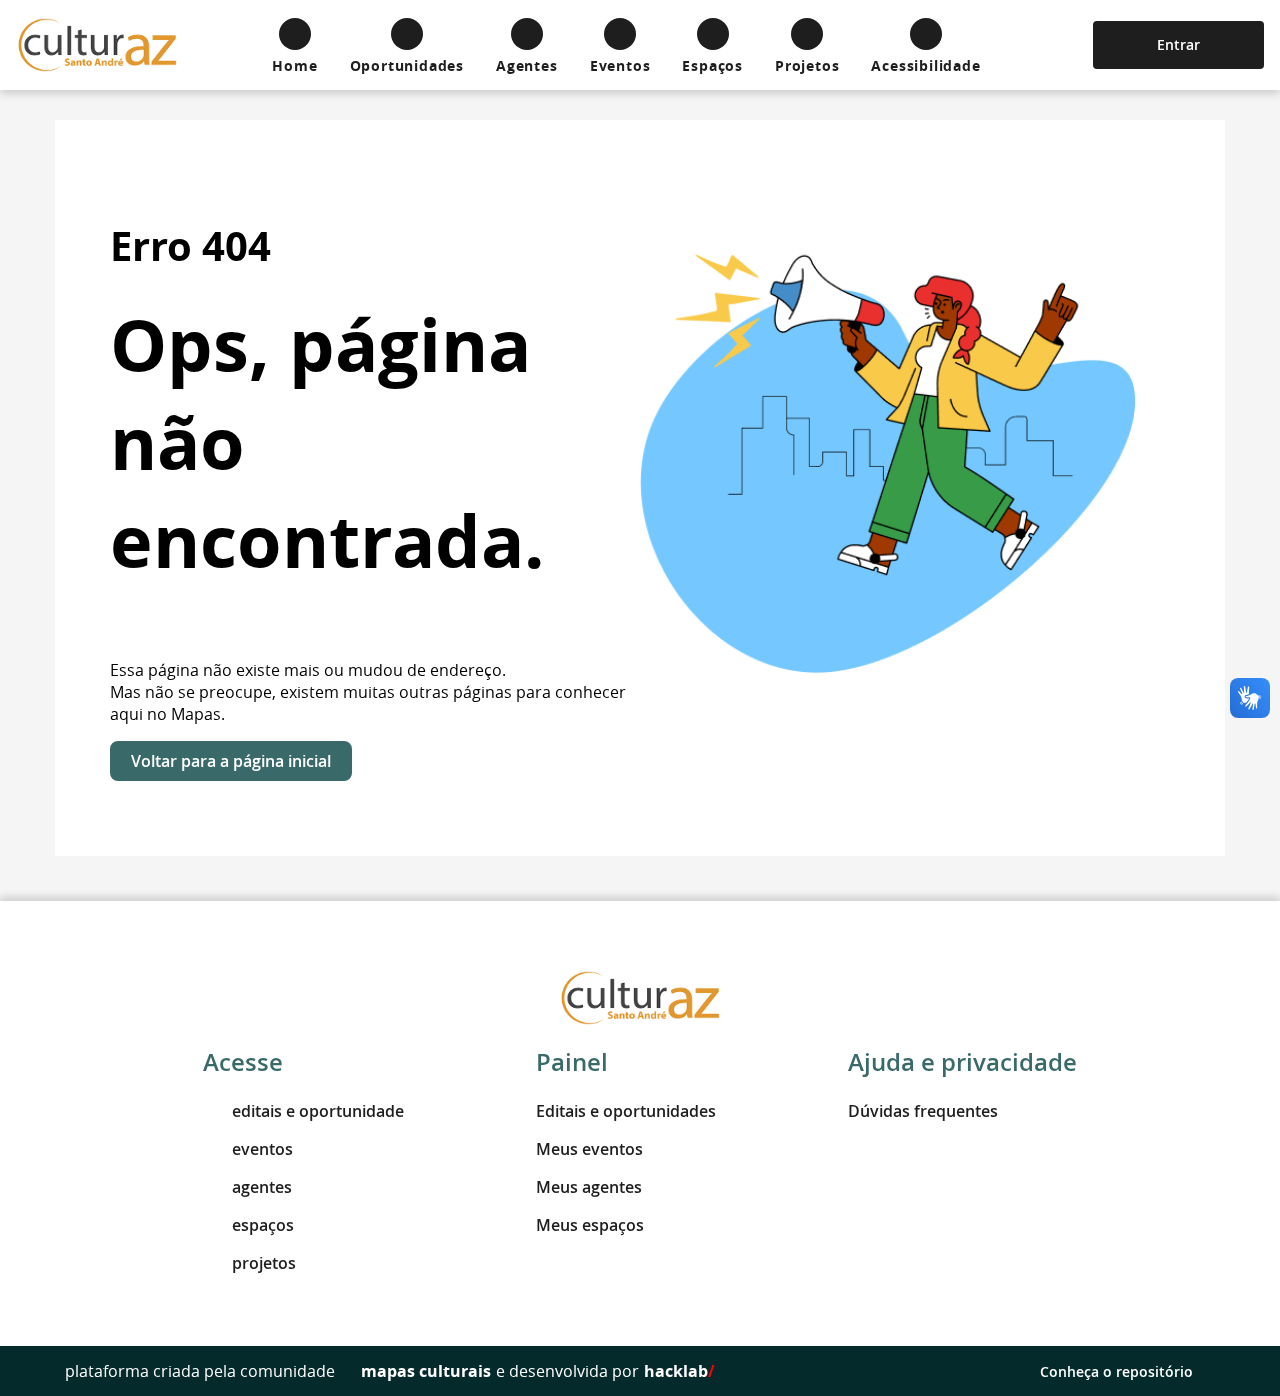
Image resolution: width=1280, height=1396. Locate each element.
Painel (572, 1062)
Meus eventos (589, 1149)
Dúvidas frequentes (923, 1111)
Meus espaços (590, 1225)
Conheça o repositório (1116, 1371)
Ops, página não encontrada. (327, 443)
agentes (262, 1187)
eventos (262, 1149)
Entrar (1178, 44)
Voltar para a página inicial (231, 761)
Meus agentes (589, 1187)
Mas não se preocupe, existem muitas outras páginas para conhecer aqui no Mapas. (368, 703)
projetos (264, 1263)
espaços (263, 1225)
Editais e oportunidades (626, 1111)
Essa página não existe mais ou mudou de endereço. (308, 670)
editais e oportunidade (318, 1111)
